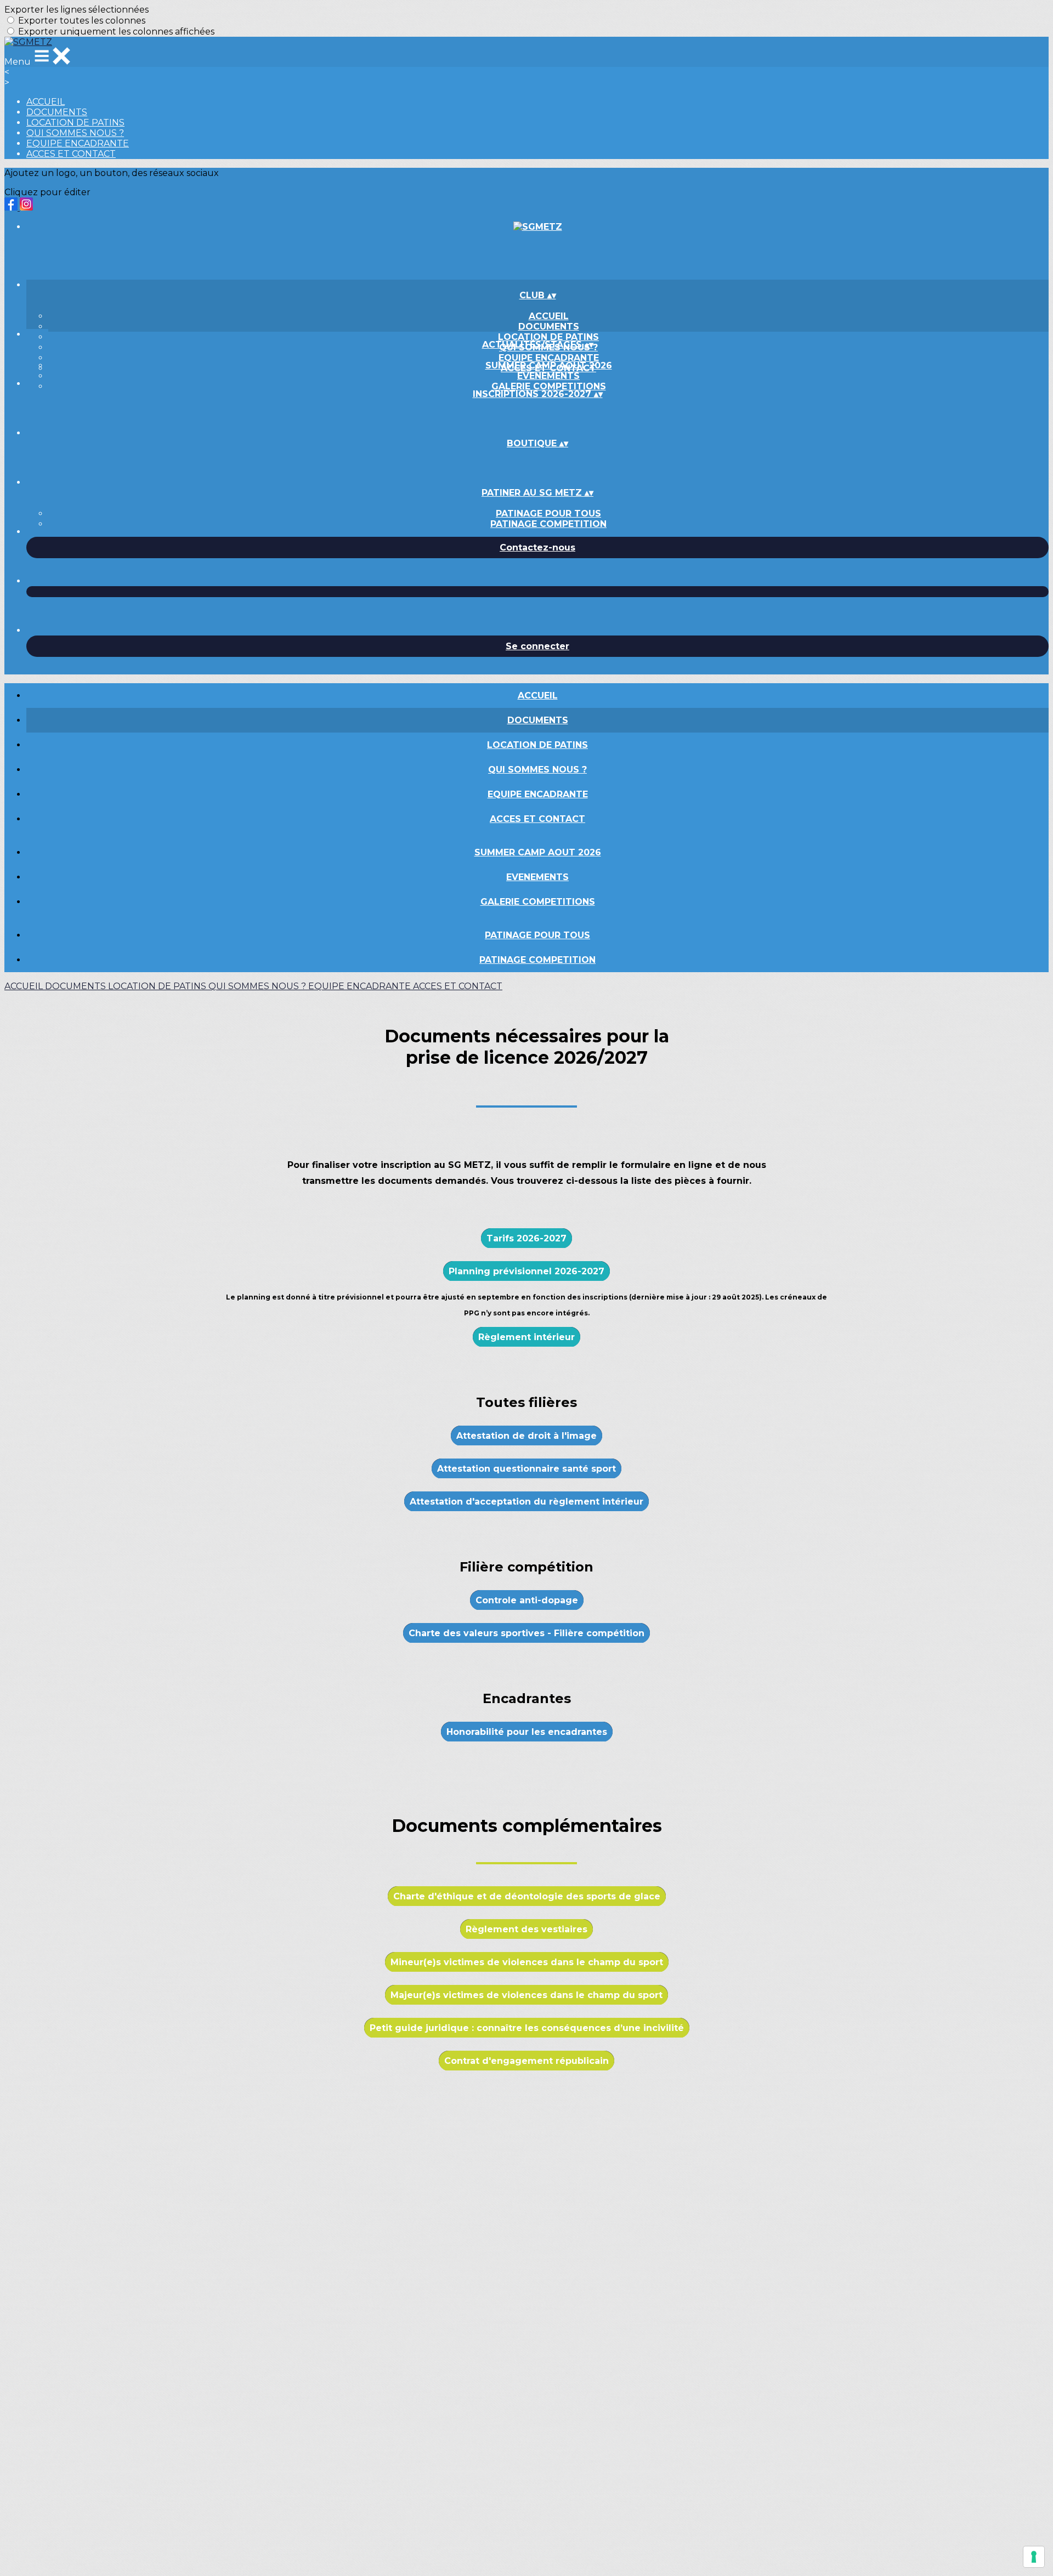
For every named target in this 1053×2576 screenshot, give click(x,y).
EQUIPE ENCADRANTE (78, 143)
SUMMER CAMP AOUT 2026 (549, 365)
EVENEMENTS (548, 376)
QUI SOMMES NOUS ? (75, 133)
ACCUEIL (46, 102)
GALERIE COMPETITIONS (549, 386)
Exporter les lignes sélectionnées (77, 10)
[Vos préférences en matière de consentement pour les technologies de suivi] (1034, 2557)
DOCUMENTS (57, 112)
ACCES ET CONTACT (71, 154)
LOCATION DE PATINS (75, 123)
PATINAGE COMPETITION (548, 524)
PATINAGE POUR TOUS (548, 514)
